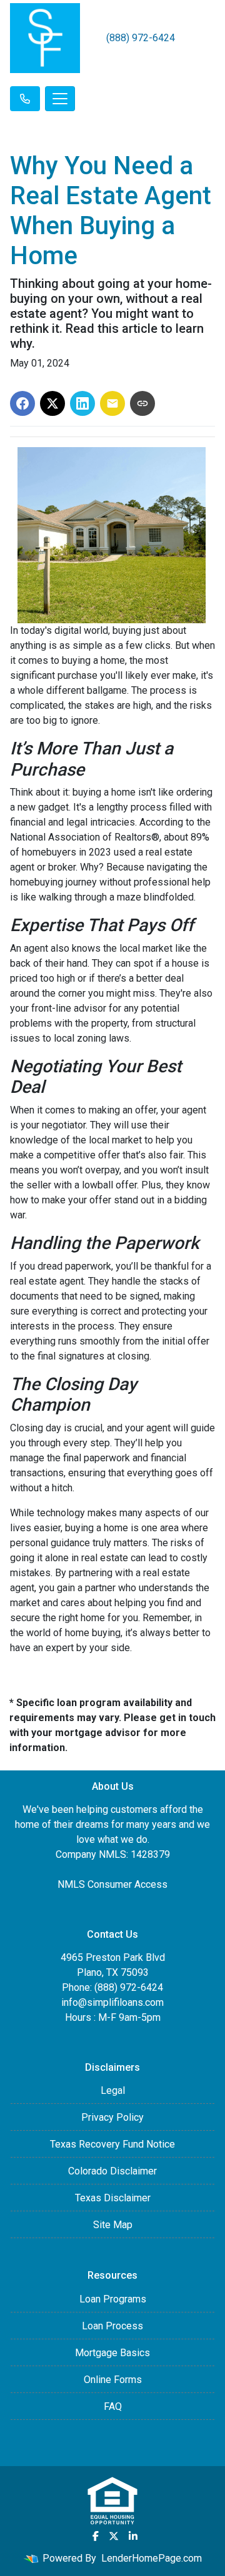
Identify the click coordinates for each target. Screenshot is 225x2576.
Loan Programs (113, 2299)
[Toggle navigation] (60, 99)
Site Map (113, 2225)
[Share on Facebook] (22, 403)
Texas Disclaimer (113, 2198)
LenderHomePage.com (152, 2558)
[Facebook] (96, 2536)
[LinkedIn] (133, 2536)
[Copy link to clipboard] (142, 403)
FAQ (113, 2406)
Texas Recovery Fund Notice (112, 2144)
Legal (113, 2090)
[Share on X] (52, 403)
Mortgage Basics (112, 2353)
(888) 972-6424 (141, 38)
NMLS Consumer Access (112, 1884)
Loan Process (112, 2326)
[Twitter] (114, 2536)
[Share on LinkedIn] (82, 403)
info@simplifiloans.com (112, 2002)
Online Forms (113, 2380)
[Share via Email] (112, 403)
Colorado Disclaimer (112, 2171)
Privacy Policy (112, 2117)
